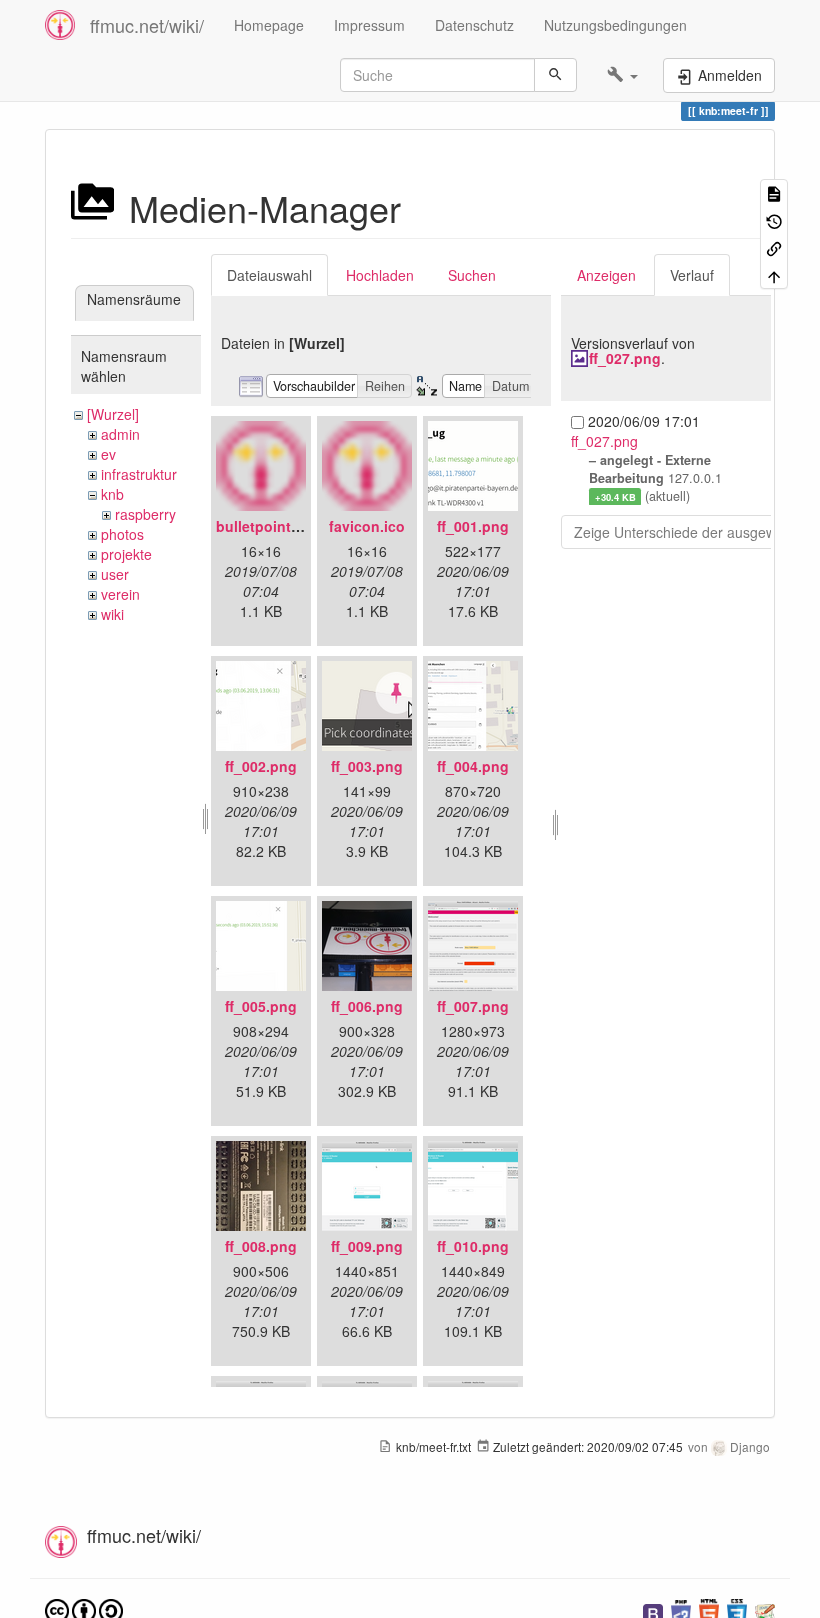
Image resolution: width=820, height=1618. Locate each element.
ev (108, 454)
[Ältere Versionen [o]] (774, 219)
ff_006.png (367, 1006)
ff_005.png (261, 1006)
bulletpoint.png (269, 526)
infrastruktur (139, 474)
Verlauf (692, 275)
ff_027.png (625, 358)
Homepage (269, 25)
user (115, 574)
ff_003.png (367, 766)
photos (122, 534)
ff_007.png (473, 1006)
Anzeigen (606, 275)
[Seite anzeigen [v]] (774, 192)
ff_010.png (473, 1246)
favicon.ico (367, 526)
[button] (622, 75)
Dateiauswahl (269, 275)
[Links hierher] (774, 247)
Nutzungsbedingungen (615, 25)
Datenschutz (474, 25)
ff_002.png (261, 766)
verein (120, 594)
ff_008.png (261, 1246)
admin (120, 434)
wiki (112, 614)
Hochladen (380, 275)
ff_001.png (473, 526)
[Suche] (555, 75)
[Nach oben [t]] (774, 274)
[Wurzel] (113, 414)
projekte (126, 554)
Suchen (472, 275)
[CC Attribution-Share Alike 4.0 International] (84, 1609)
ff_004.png (473, 766)
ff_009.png (367, 1246)
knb (112, 494)
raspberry (145, 514)
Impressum (369, 25)
